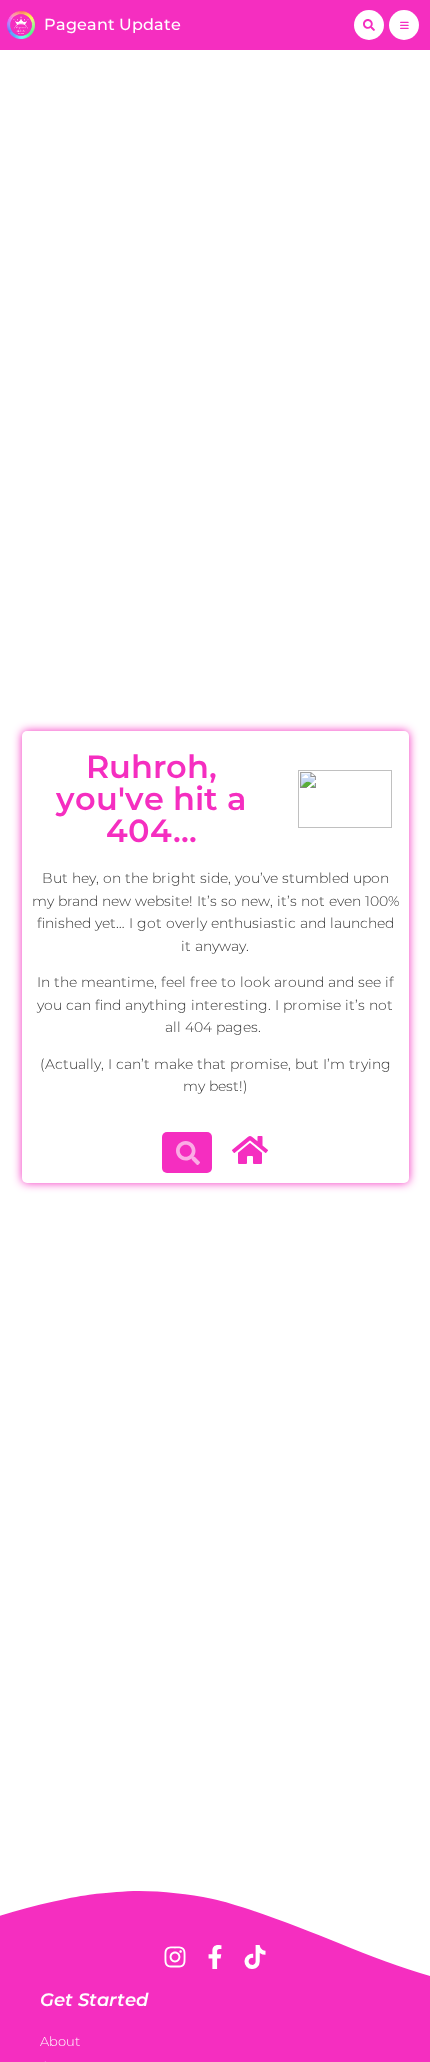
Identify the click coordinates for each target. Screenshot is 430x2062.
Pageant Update (112, 24)
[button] (369, 25)
